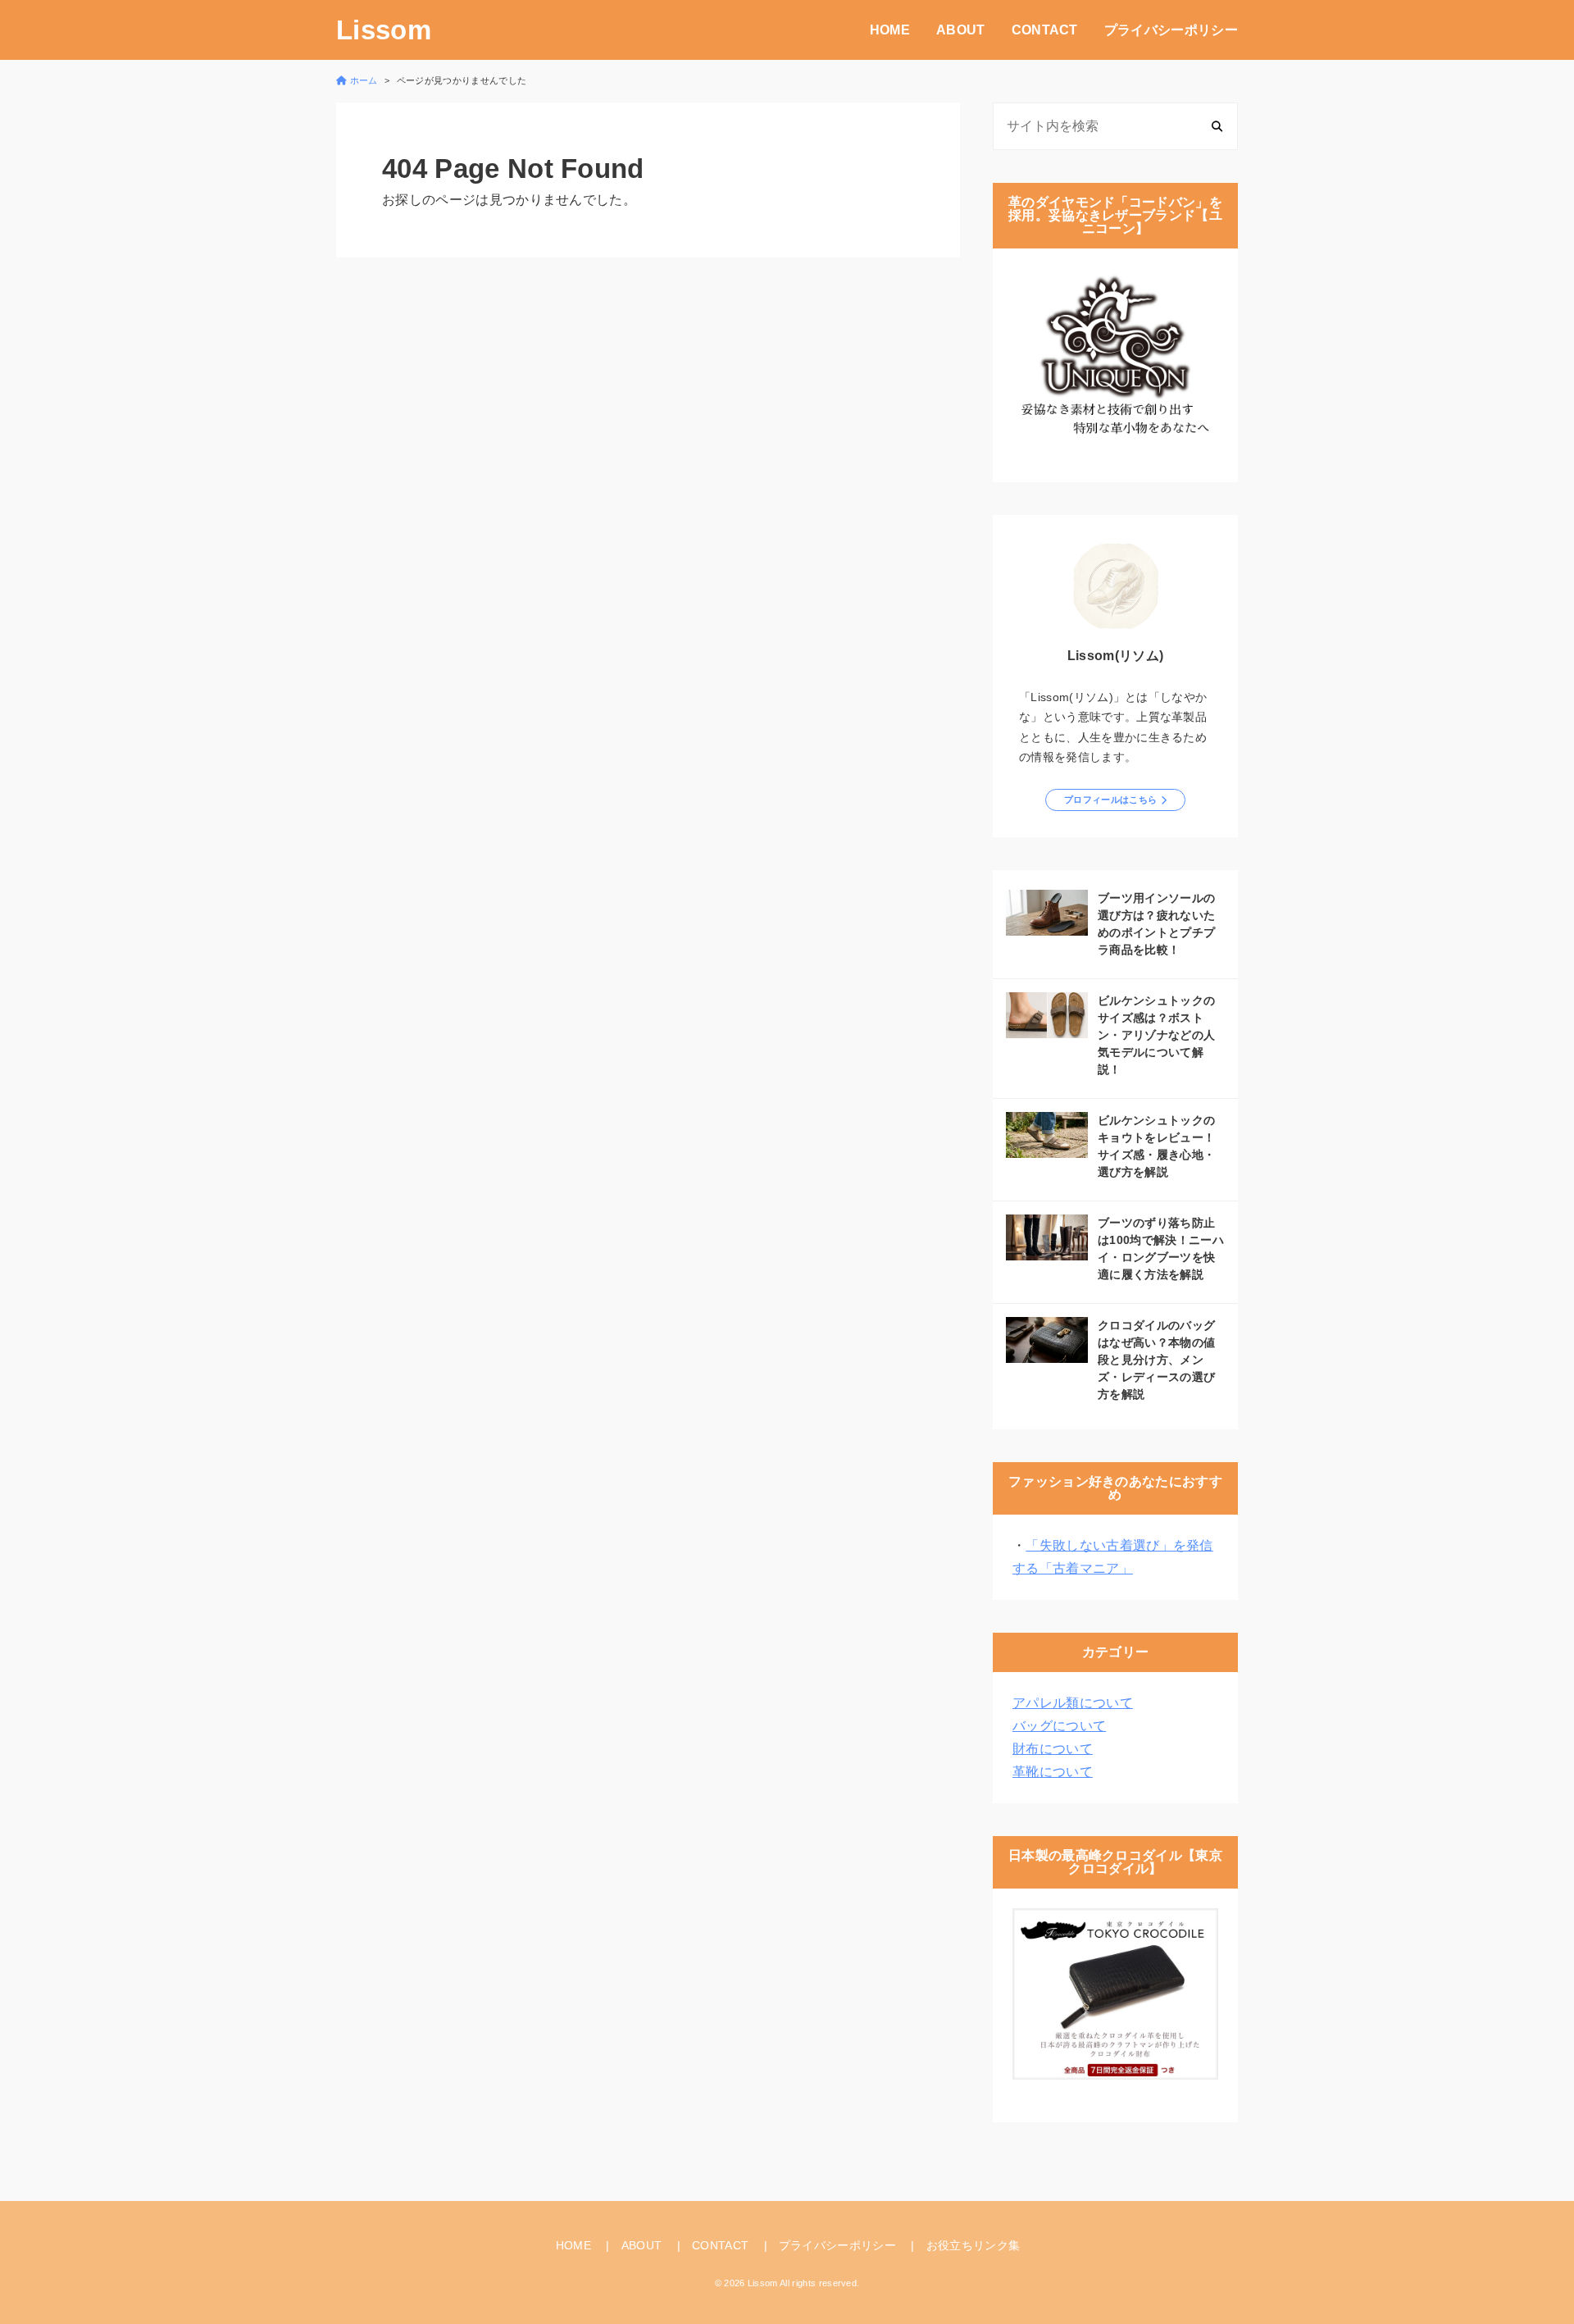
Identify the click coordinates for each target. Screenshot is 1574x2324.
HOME (890, 30)
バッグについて (1059, 1726)
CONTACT (1045, 30)
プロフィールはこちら (1110, 800)
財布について (1053, 1749)
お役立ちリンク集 (974, 2245)
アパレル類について (1073, 1703)
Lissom (384, 30)
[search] (1217, 126)
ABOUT (961, 30)
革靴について (1053, 1772)
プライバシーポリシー (1171, 30)
